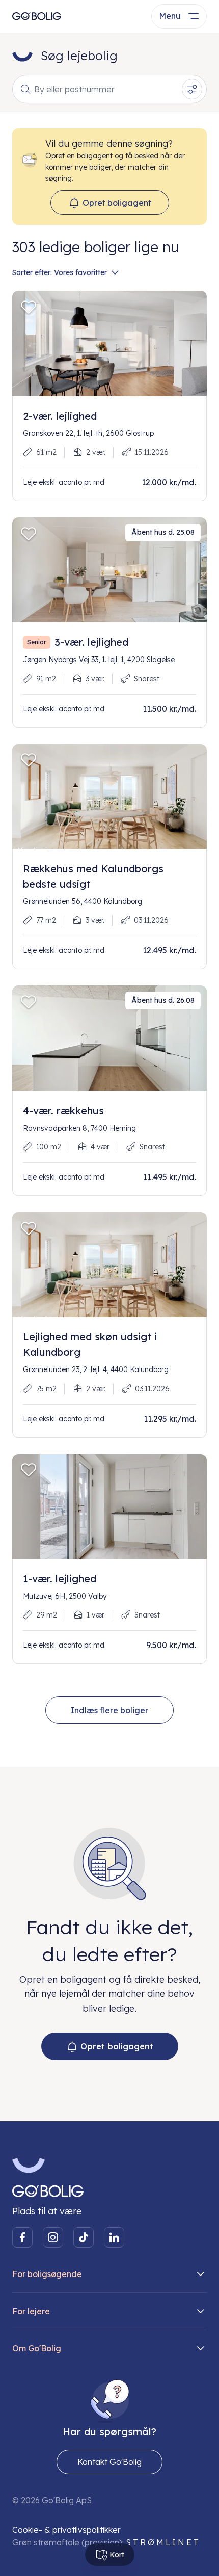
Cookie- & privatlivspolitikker (66, 2530)
